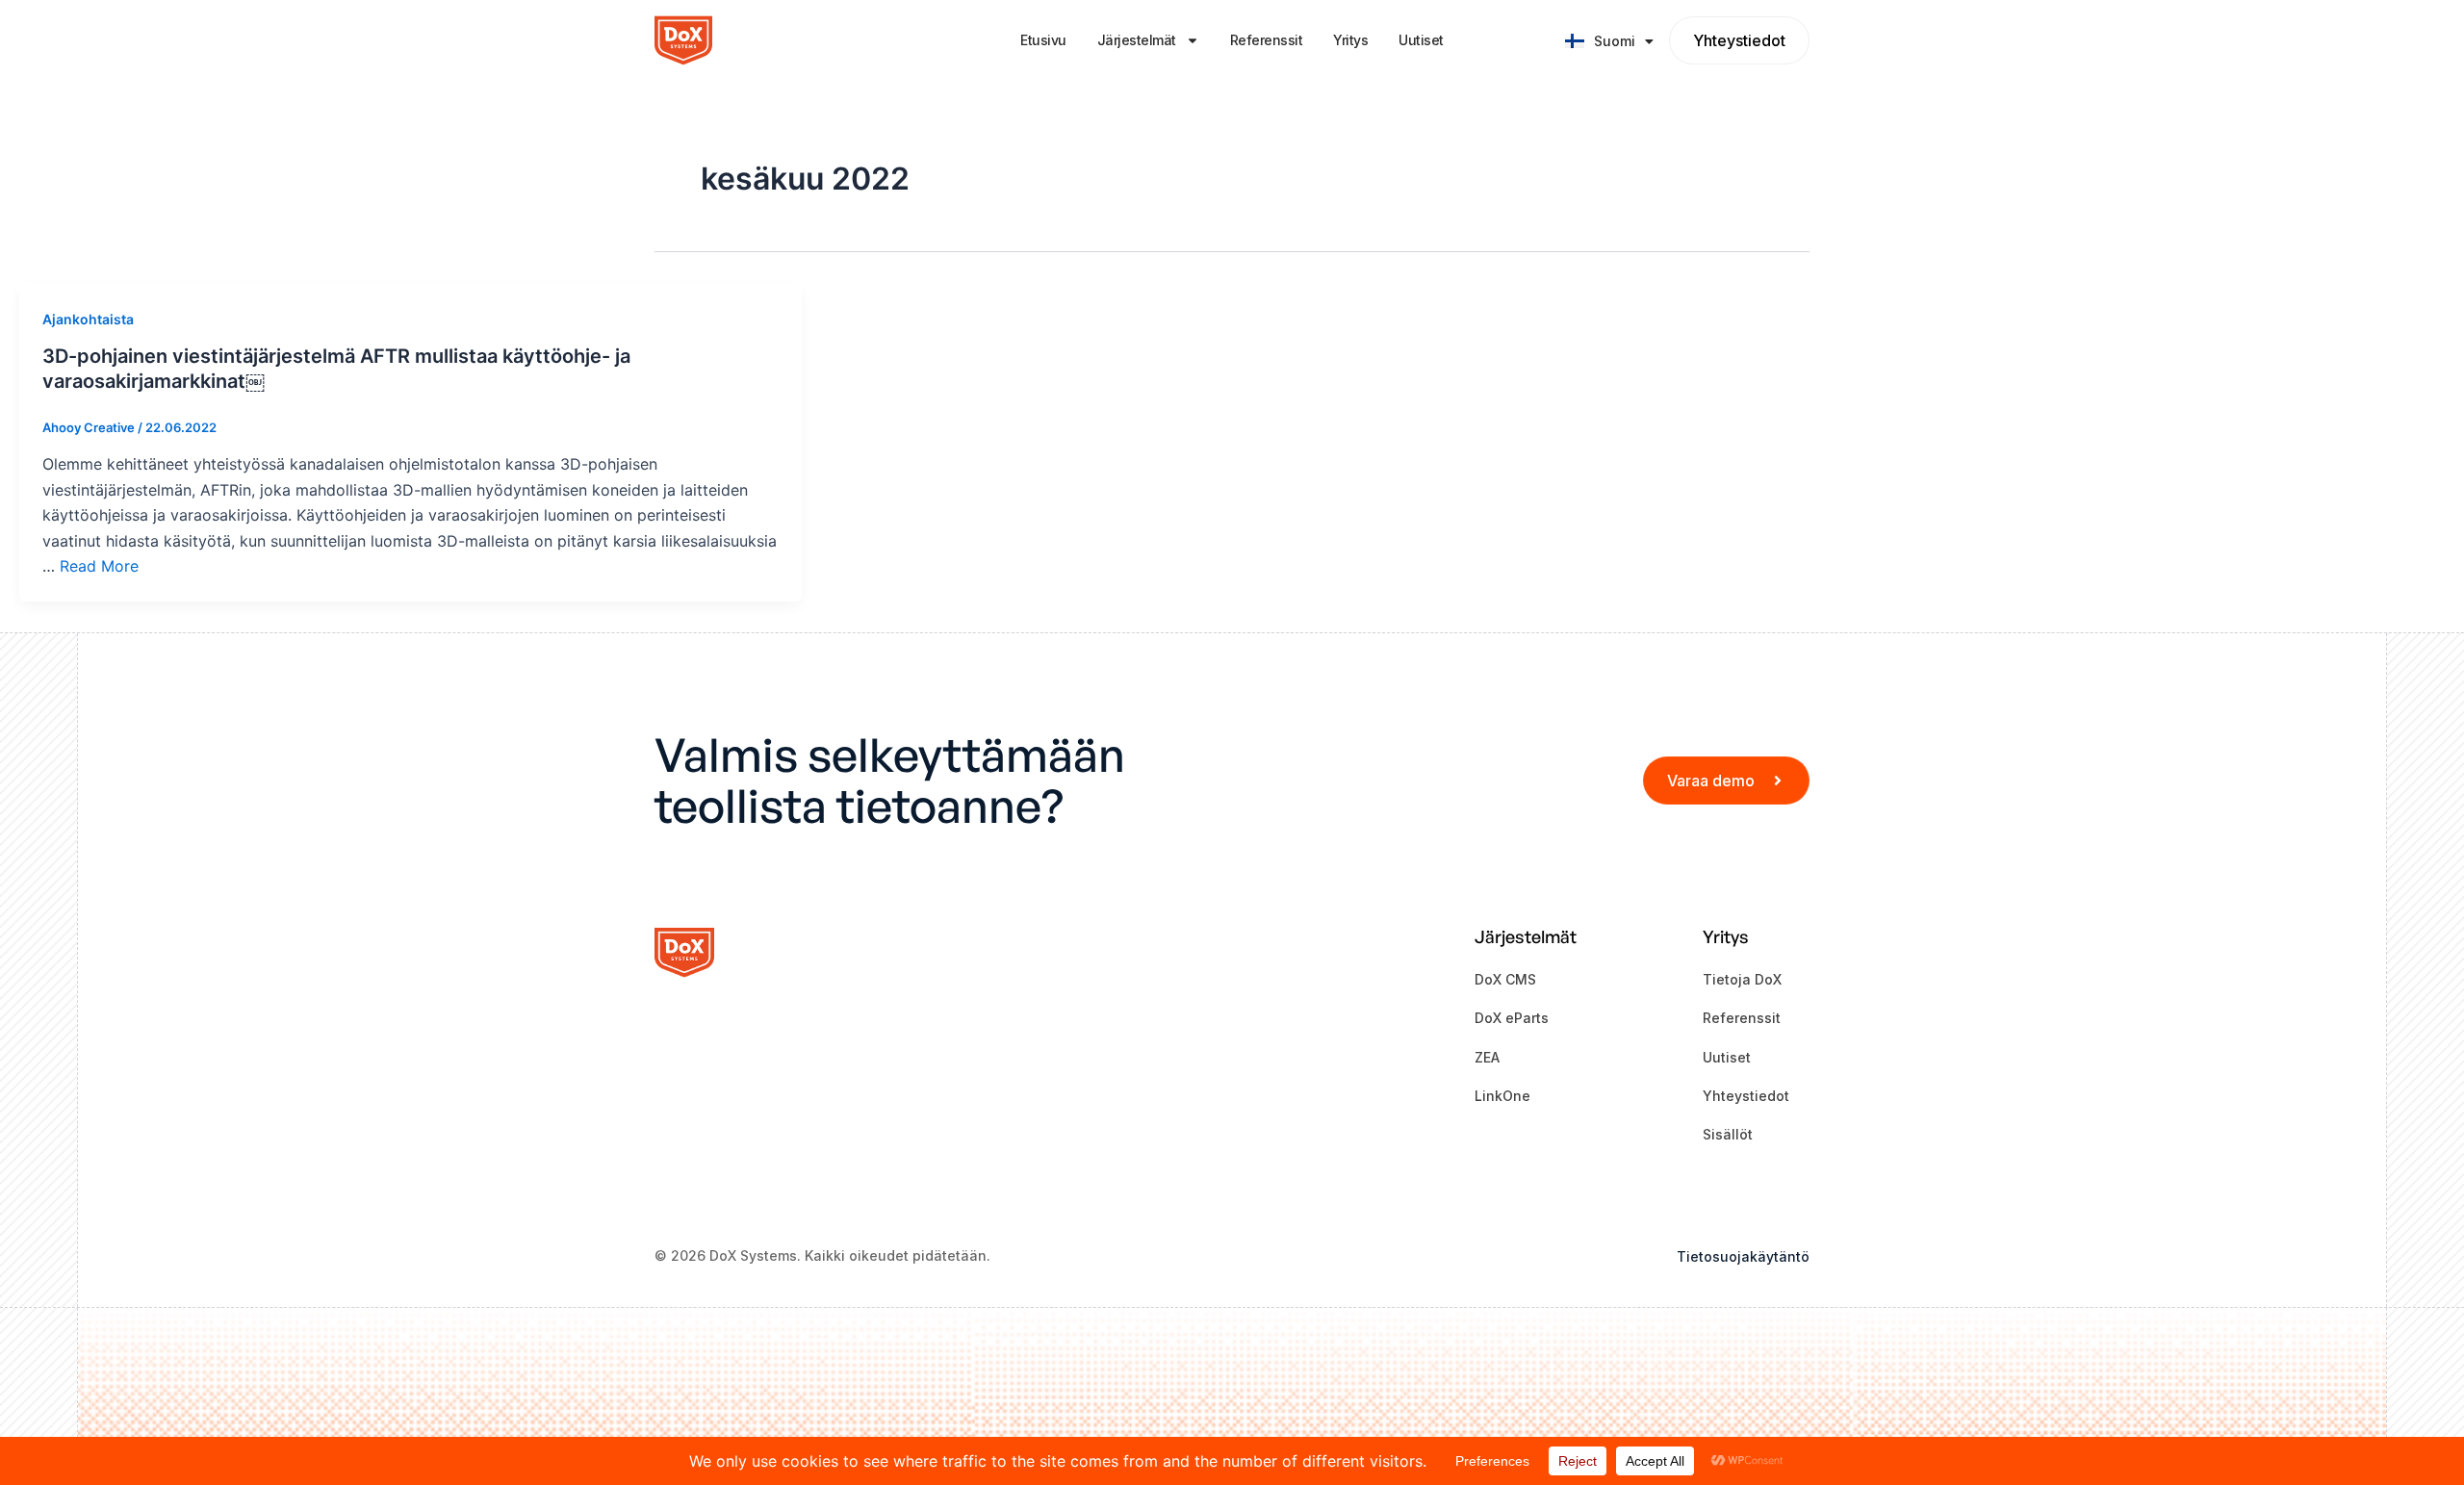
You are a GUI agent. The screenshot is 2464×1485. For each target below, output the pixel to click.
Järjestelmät (1137, 40)
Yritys (1350, 40)
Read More (99, 566)
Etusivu (1043, 40)
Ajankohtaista (88, 319)
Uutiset (1421, 40)
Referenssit (1267, 40)
